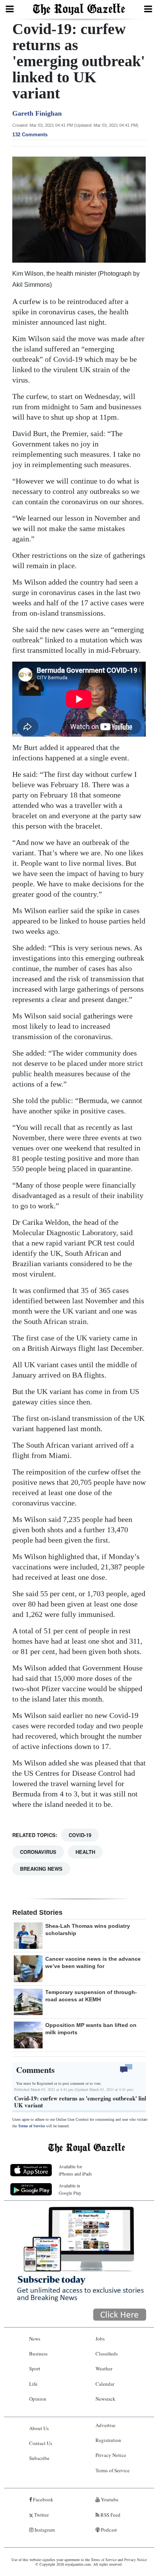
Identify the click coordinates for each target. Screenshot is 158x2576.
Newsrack (105, 2399)
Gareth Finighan (37, 113)
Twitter (41, 2515)
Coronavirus (38, 1852)
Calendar (105, 2384)
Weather (104, 2368)
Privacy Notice (111, 2455)
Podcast (108, 2530)
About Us (39, 2428)
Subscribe (39, 2458)
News (35, 2339)
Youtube (109, 2499)
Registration (108, 2440)
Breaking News (41, 1869)
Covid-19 (80, 1835)
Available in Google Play (70, 2189)
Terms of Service (31, 2126)
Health (85, 1852)
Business (38, 2354)
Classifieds (107, 2354)
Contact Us (41, 2443)
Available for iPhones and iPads (75, 2170)
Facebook (43, 2499)
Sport (35, 2368)
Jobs (100, 2339)
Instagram (44, 2530)
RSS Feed (110, 2515)
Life (33, 2384)
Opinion (38, 2399)
